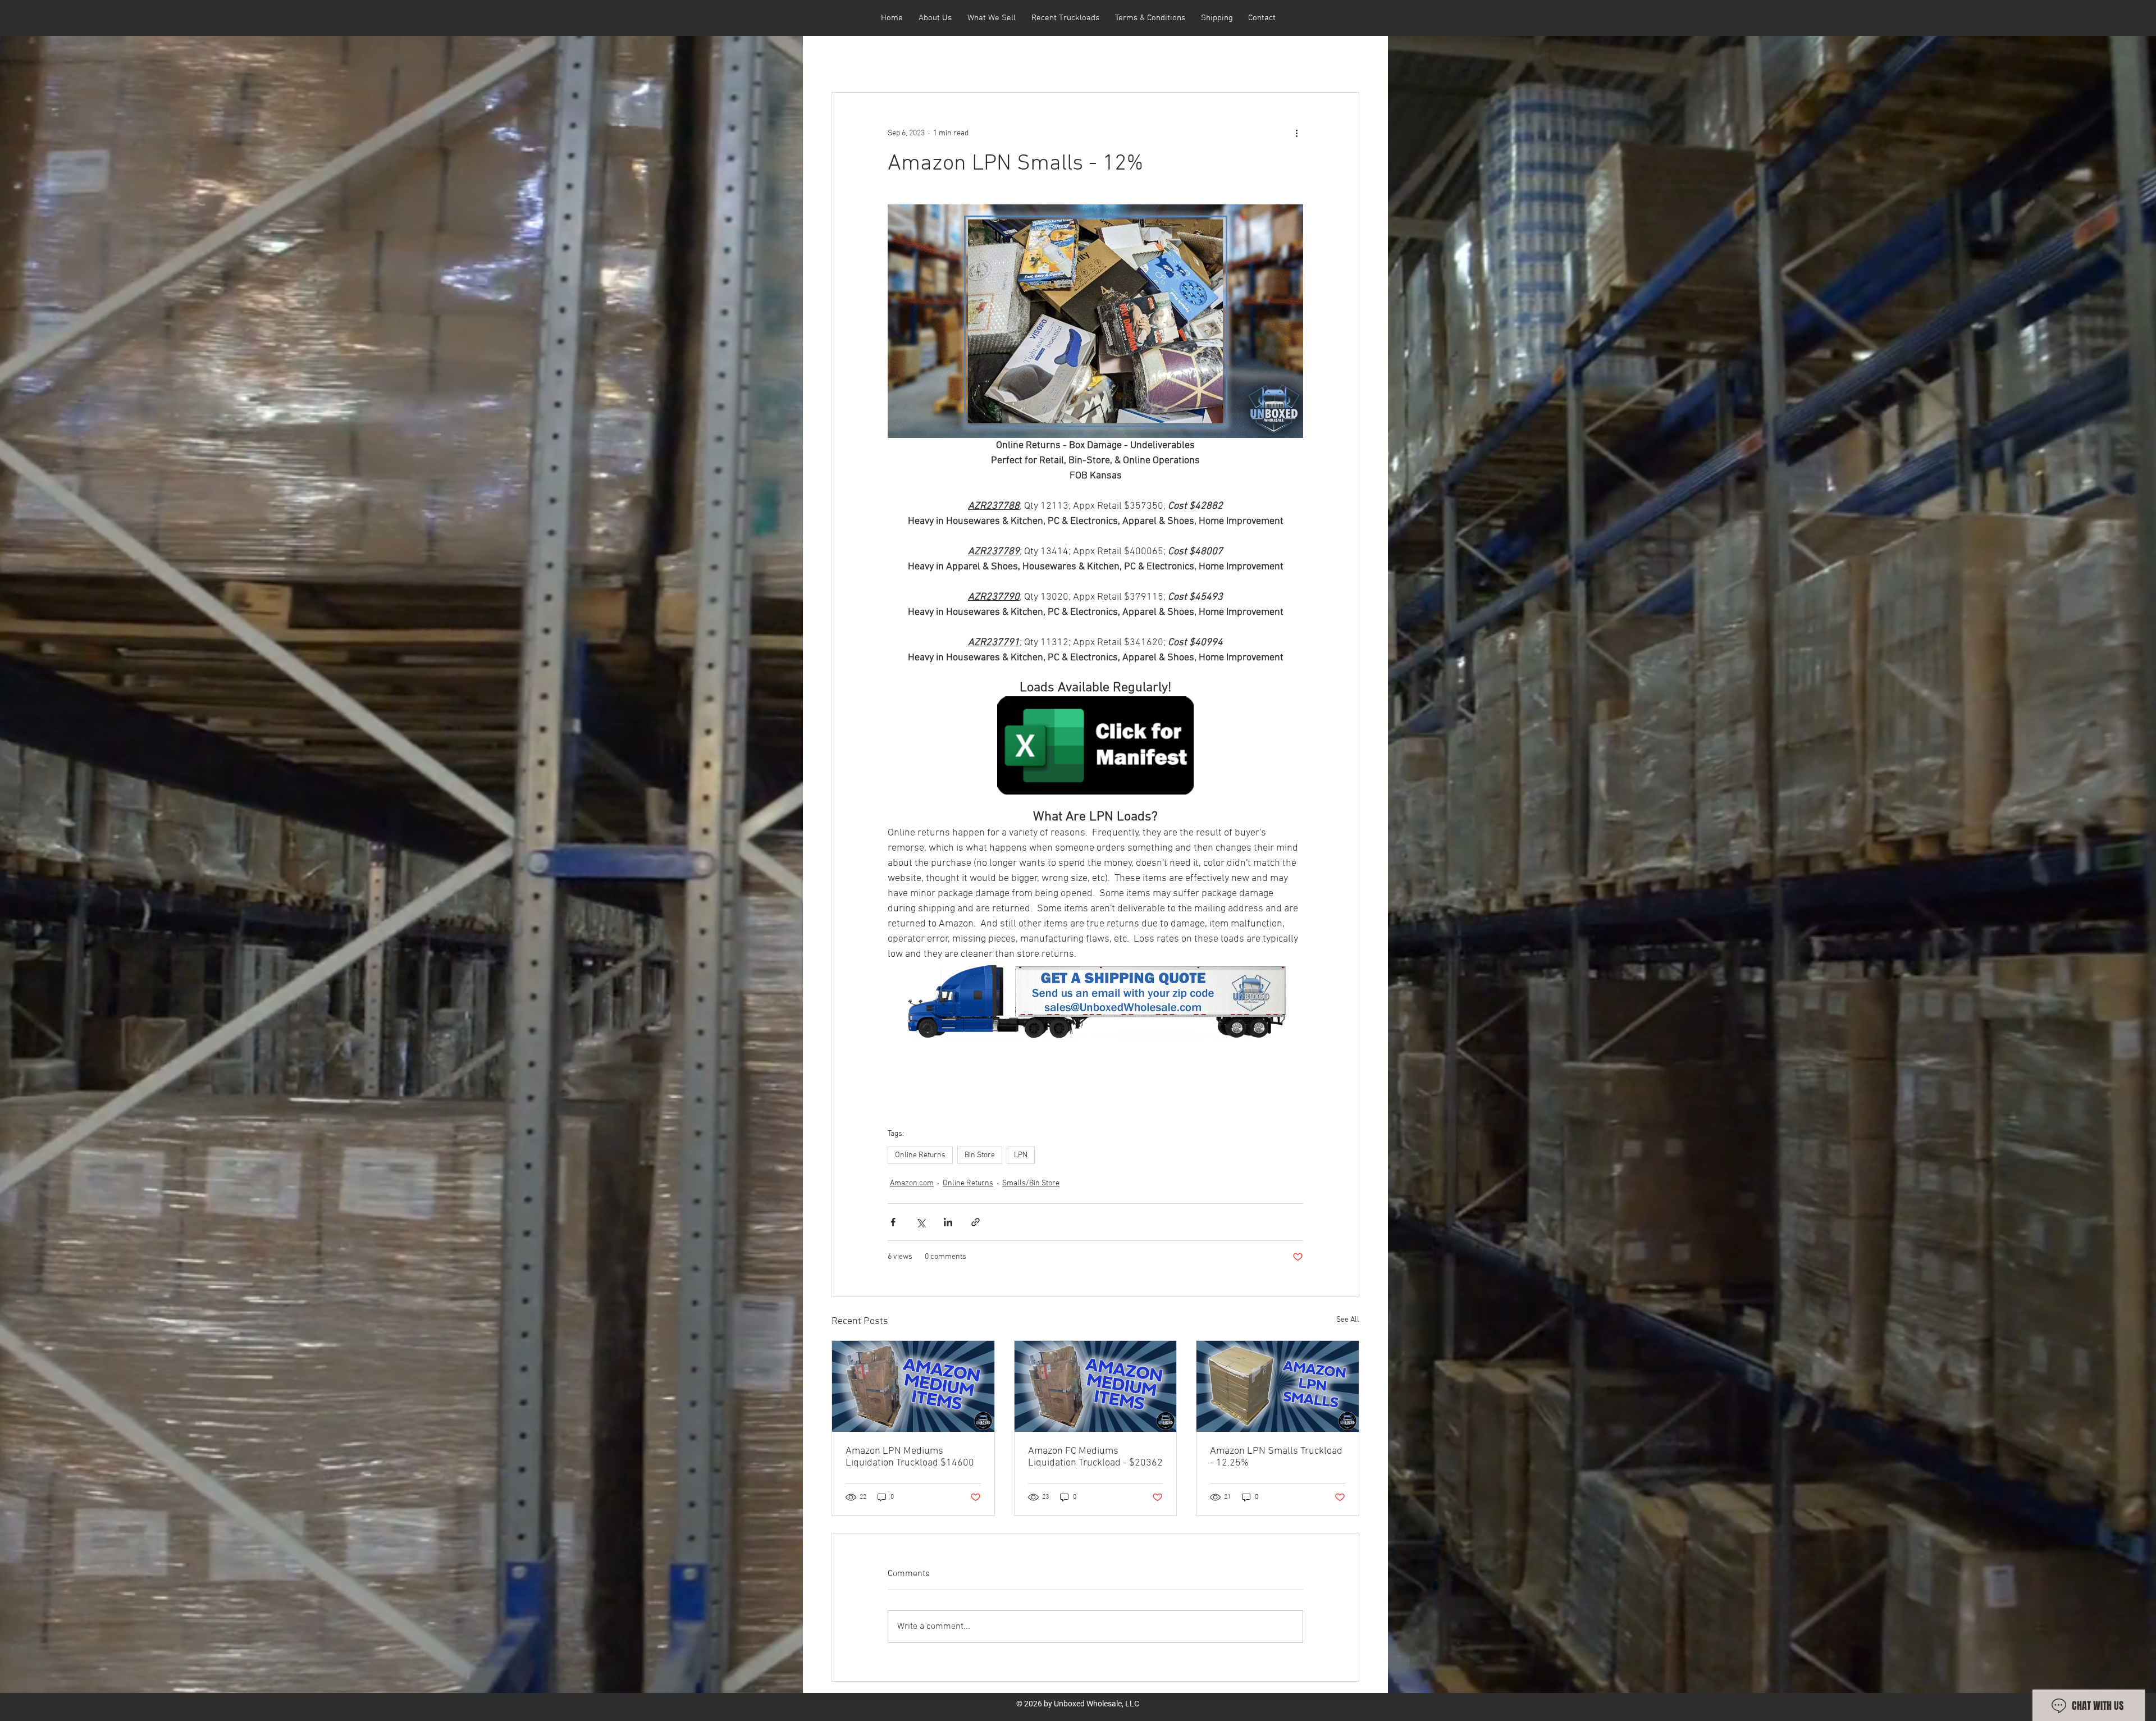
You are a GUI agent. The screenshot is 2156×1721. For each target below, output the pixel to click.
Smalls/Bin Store (1031, 1183)
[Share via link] (976, 1222)
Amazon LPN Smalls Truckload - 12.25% (1276, 1457)
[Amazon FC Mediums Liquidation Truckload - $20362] (1096, 1386)
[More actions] (1296, 133)
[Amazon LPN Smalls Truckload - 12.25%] (1278, 1386)
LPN (1021, 1155)
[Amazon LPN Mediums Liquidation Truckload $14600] (913, 1386)
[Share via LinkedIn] (948, 1222)
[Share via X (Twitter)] (921, 1222)
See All (1348, 1320)
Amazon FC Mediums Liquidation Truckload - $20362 (1095, 1457)
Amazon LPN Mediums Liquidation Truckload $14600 (910, 1457)
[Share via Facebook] (893, 1222)
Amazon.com (912, 1183)
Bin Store (980, 1155)
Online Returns (920, 1155)
